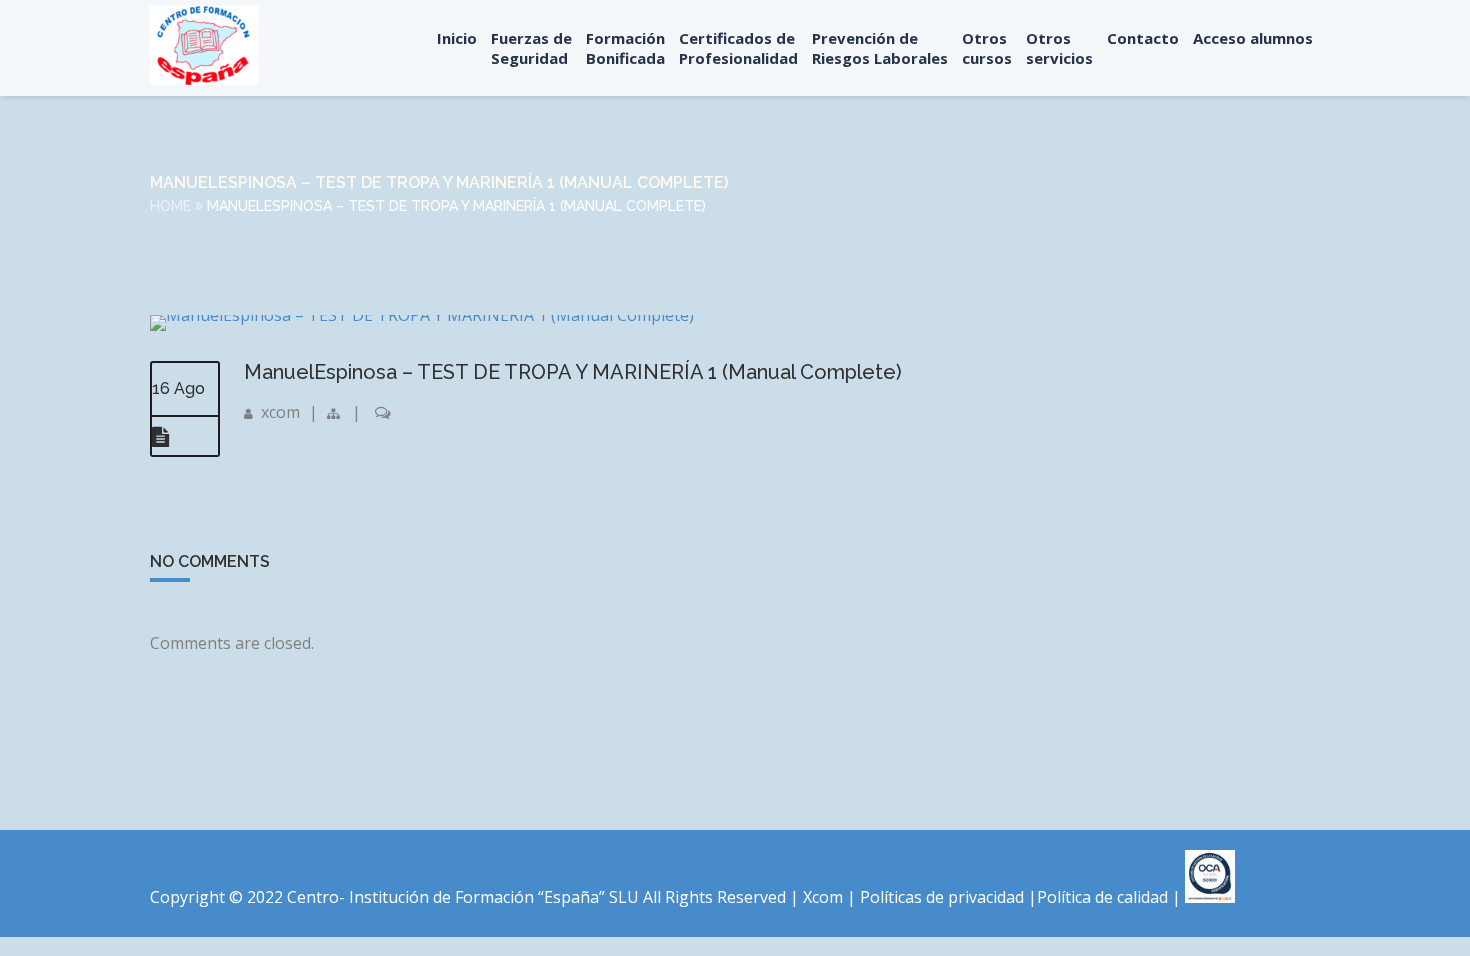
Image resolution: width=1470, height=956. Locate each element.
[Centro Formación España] (204, 45)
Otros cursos (987, 48)
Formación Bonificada (625, 48)
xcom (280, 412)
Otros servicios (1059, 48)
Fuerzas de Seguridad (531, 48)
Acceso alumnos (1253, 38)
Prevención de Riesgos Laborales (880, 48)
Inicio (457, 38)
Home (170, 206)
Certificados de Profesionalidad (738, 48)
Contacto (1143, 38)
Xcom (825, 897)
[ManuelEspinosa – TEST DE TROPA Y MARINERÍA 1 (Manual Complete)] (422, 315)
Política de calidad (1102, 897)
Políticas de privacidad (942, 897)
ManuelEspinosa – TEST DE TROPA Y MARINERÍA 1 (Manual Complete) (573, 372)
